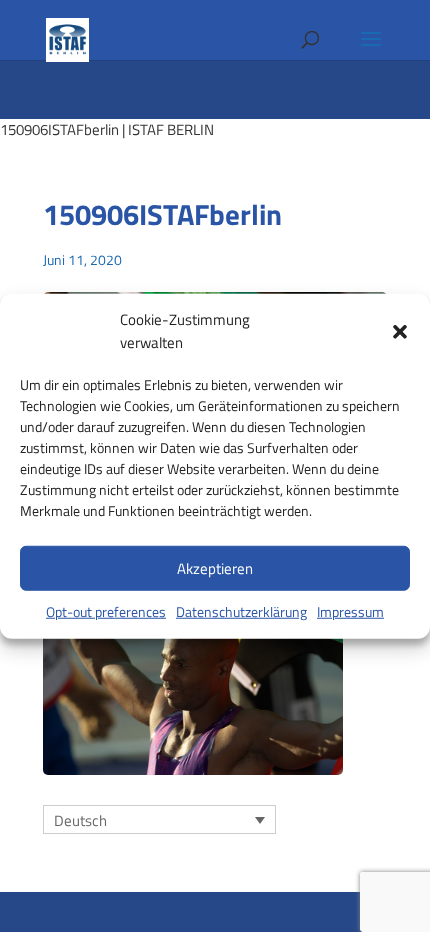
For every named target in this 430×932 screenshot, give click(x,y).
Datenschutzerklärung (241, 611)
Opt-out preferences (106, 611)
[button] (400, 331)
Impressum (350, 611)
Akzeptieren (215, 567)
